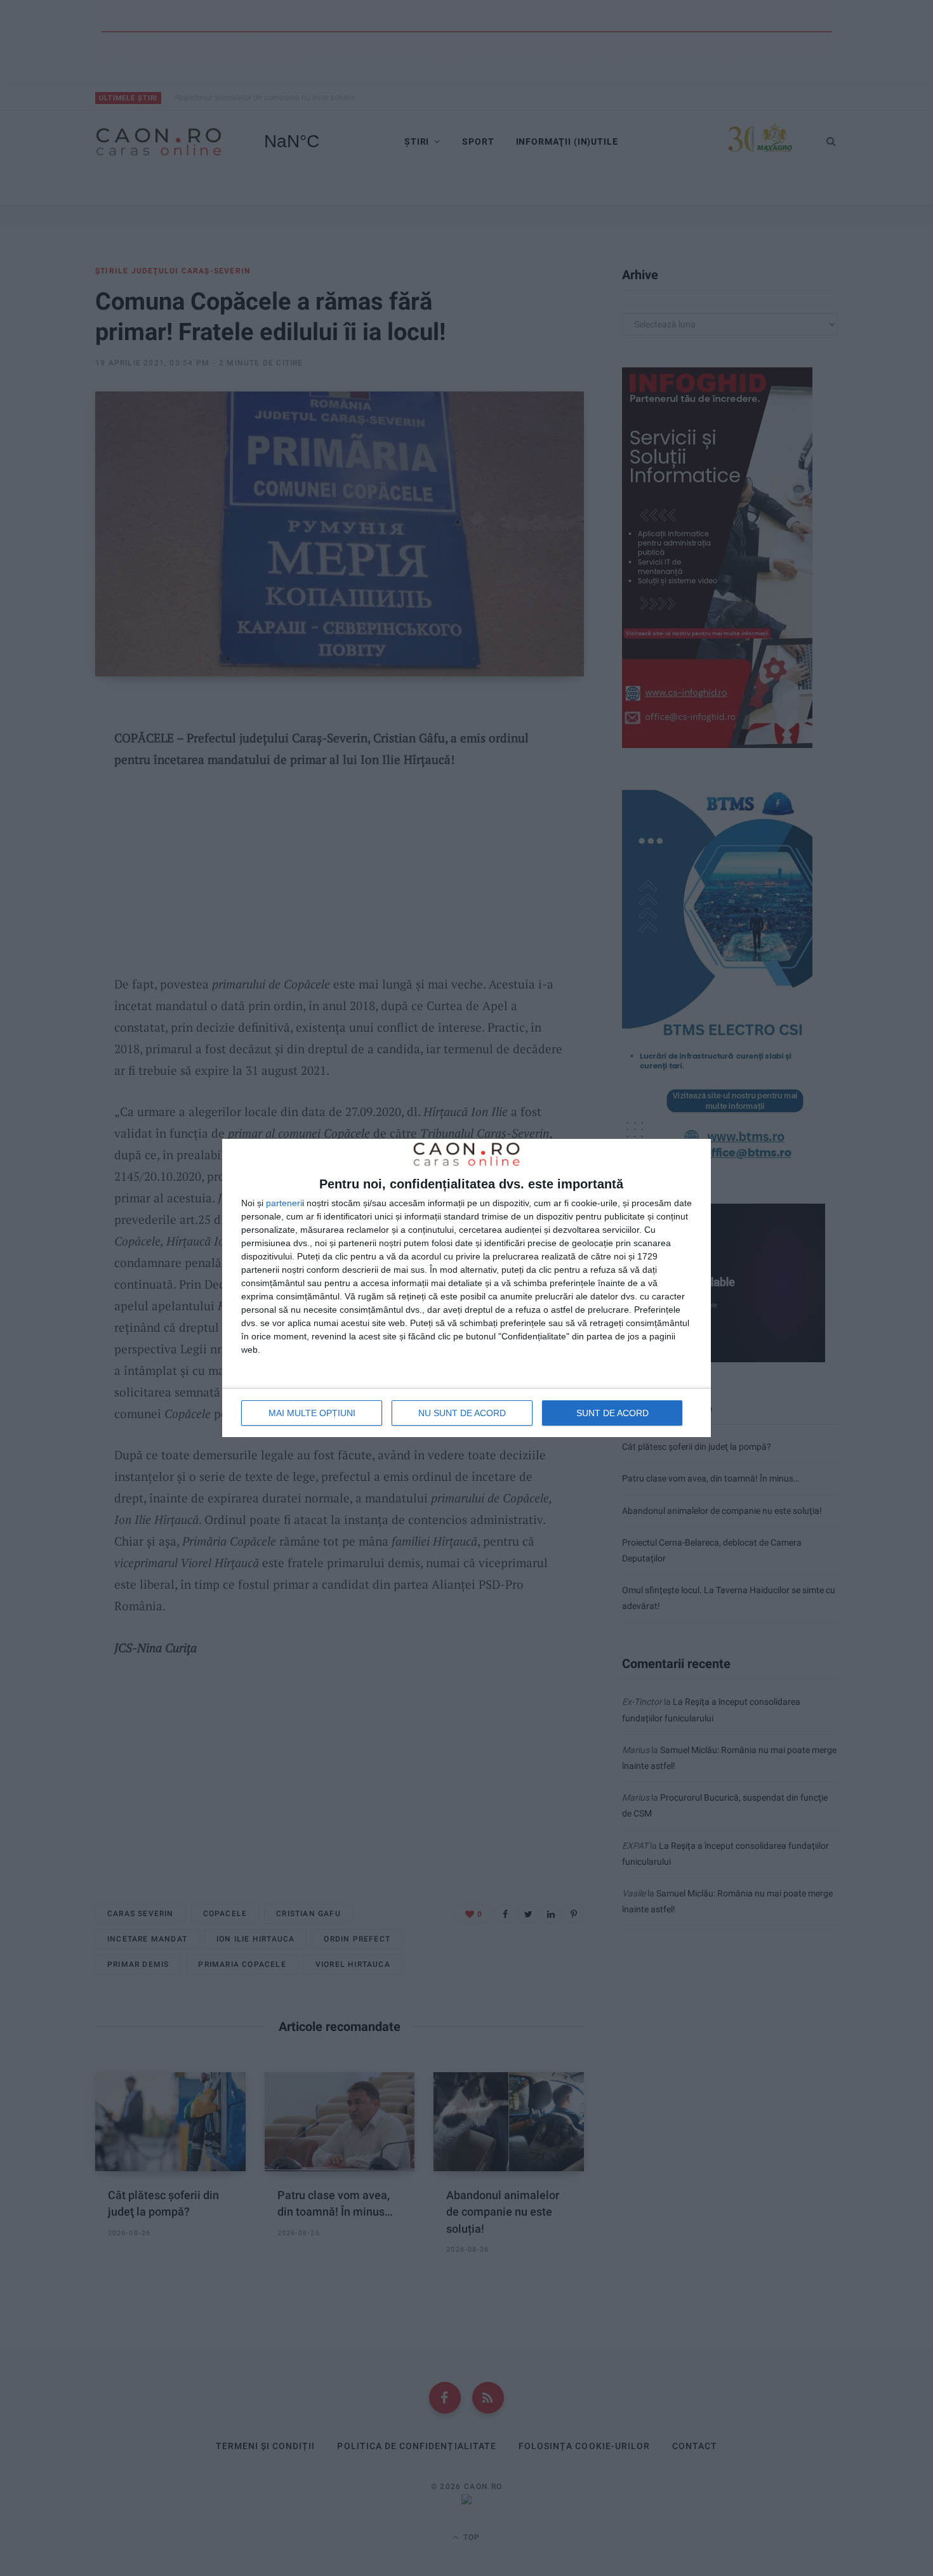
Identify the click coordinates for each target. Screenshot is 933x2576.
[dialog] (466, 1288)
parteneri (284, 1203)
